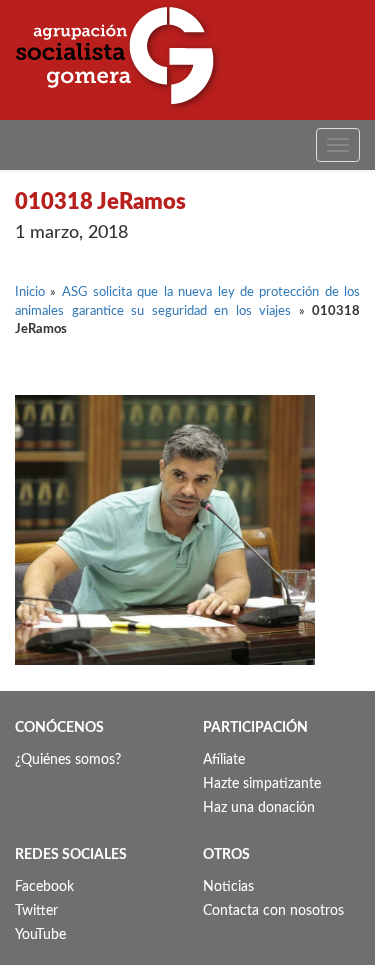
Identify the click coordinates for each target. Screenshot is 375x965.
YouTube (40, 935)
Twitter (36, 911)
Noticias (228, 887)
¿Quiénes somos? (68, 760)
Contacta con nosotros (273, 911)
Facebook (44, 887)
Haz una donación (259, 808)
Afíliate (224, 760)
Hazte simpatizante (262, 784)
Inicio (30, 292)
